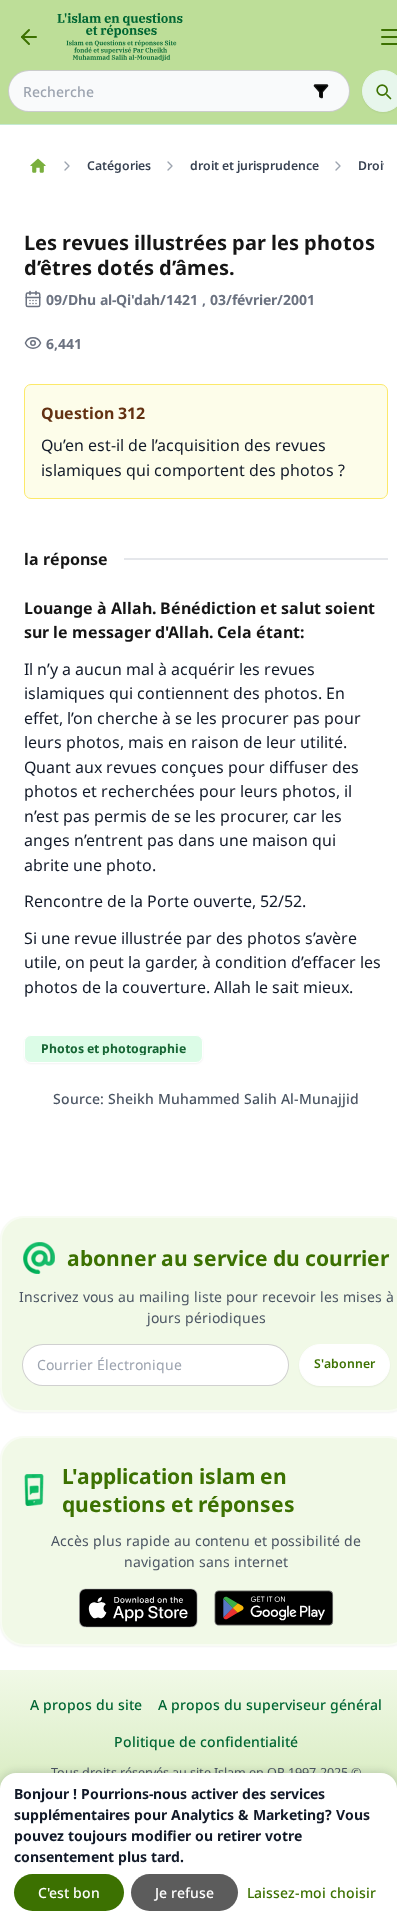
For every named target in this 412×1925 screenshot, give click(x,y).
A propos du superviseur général (270, 1704)
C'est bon (69, 1892)
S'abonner (344, 1363)
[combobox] (165, 91)
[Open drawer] (390, 37)
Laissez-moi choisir (311, 1892)
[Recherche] (383, 91)
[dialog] (198, 1849)
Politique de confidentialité (206, 1741)
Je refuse (184, 1892)
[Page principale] (37, 166)
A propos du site (86, 1704)
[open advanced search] (321, 91)
